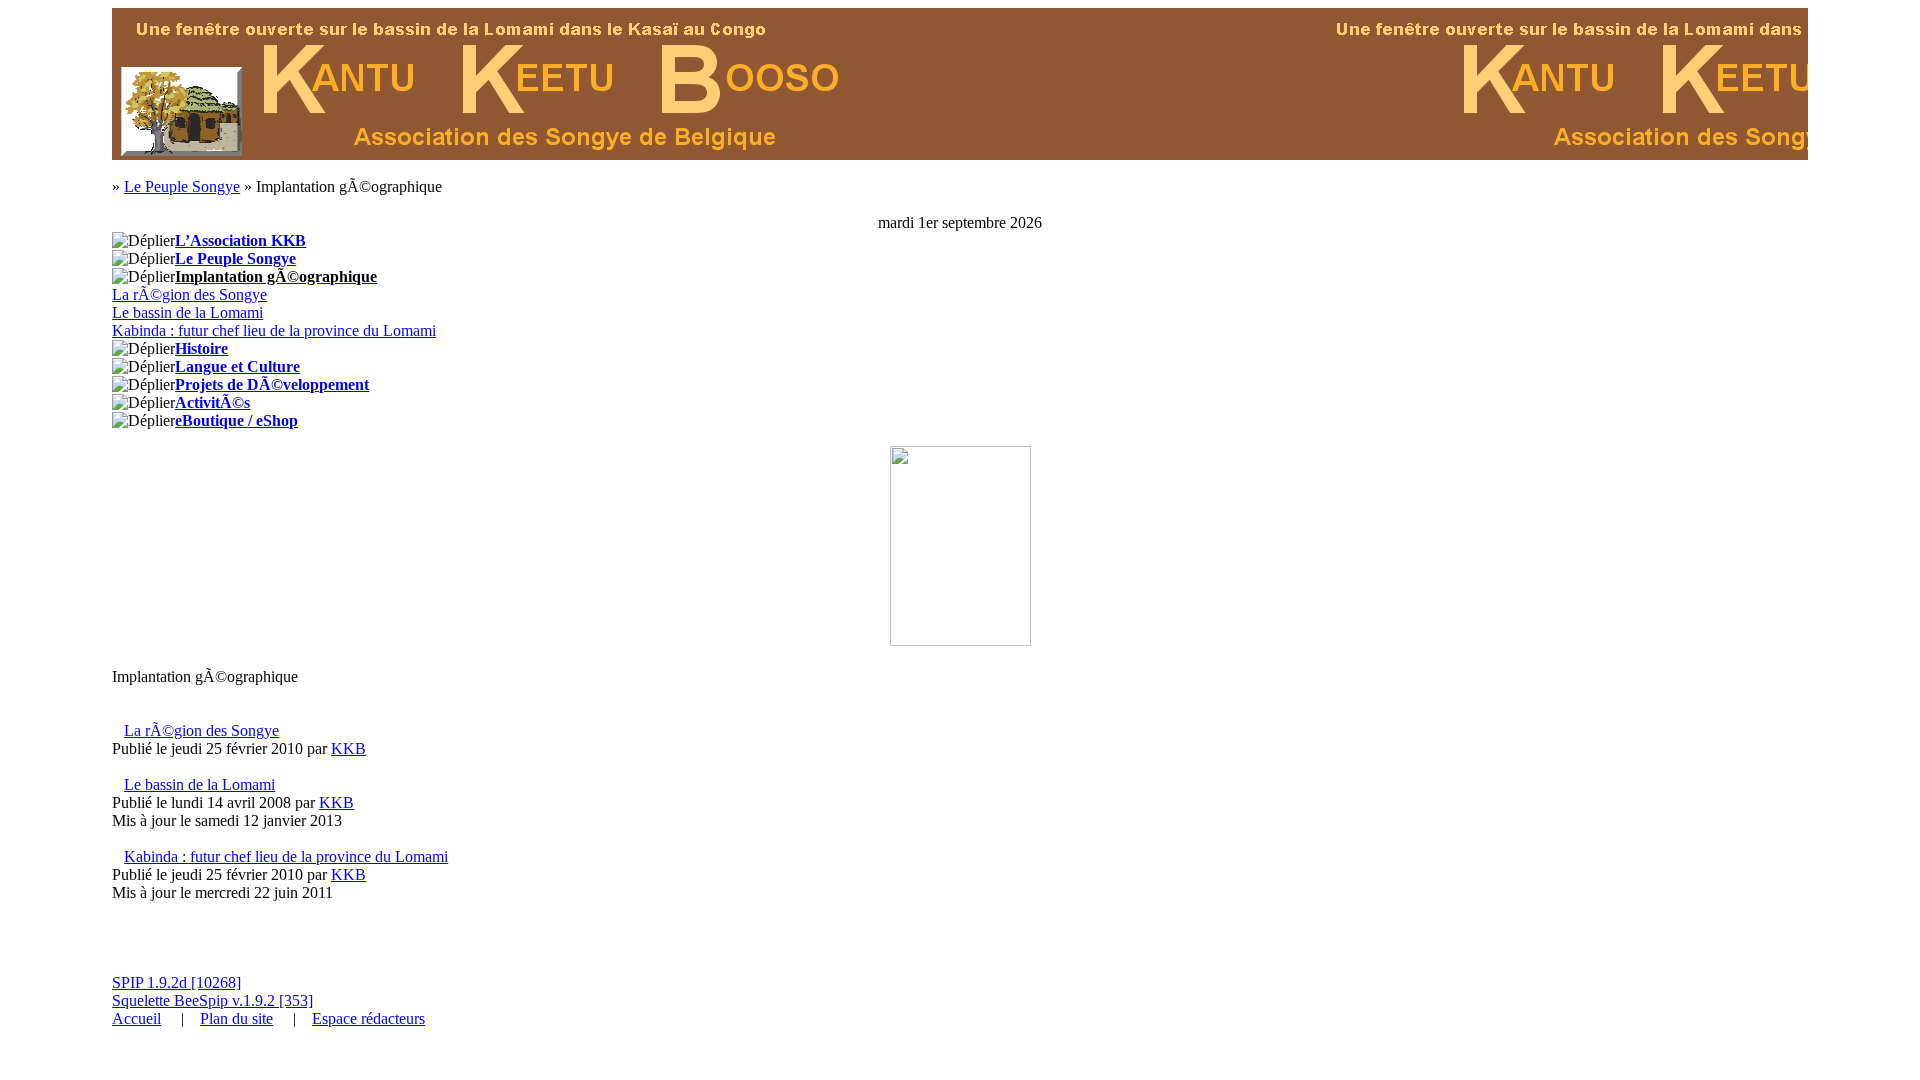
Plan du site (236, 1018)
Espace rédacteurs (368, 1018)
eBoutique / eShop (236, 420)
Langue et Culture (237, 366)
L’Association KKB (240, 240)
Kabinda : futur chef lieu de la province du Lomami (274, 330)
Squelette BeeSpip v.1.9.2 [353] (212, 1000)
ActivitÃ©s (212, 402)
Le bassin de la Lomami (187, 312)
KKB (348, 748)
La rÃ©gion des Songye (189, 294)
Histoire (201, 348)
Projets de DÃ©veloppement (272, 384)
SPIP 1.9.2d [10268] (176, 982)
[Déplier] (143, 241)
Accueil (136, 1018)
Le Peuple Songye (182, 186)
